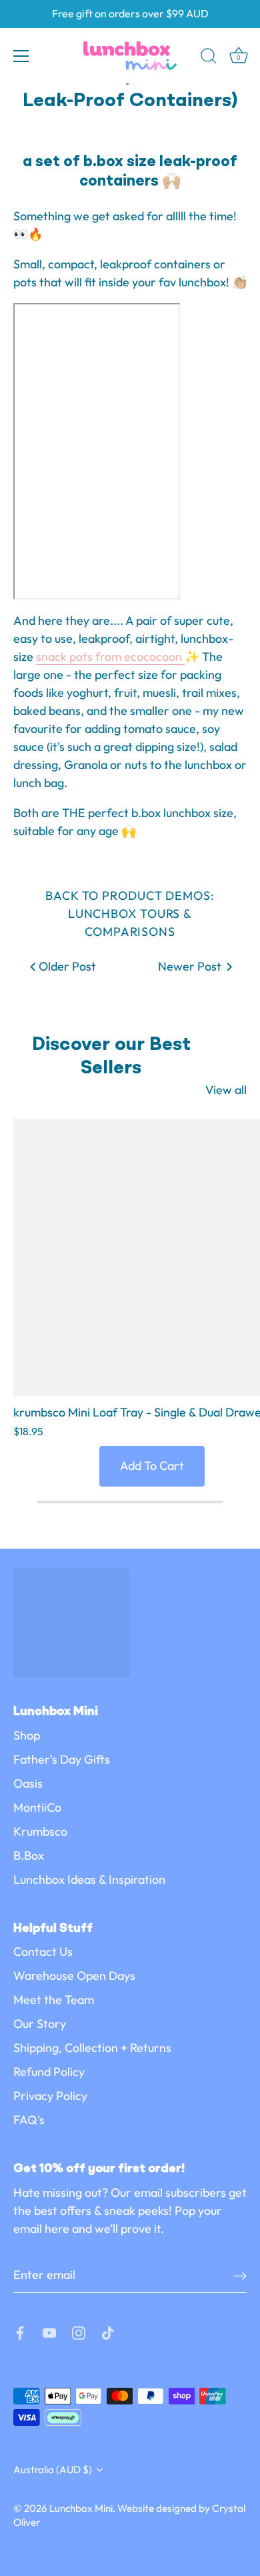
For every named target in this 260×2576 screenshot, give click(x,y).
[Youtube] (49, 2332)
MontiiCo (37, 1807)
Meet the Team (54, 2000)
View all (226, 1090)
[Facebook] (20, 2332)
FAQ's (29, 2120)
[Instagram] (79, 2332)
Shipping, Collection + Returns (92, 2048)
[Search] (209, 58)
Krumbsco (40, 1831)
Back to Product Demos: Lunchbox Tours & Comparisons (130, 914)
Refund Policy (49, 2072)
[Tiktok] (108, 2332)
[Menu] (21, 56)
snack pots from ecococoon (110, 657)
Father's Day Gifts (62, 1759)
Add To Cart (152, 1466)
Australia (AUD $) (53, 2470)
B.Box (29, 1855)
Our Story (40, 2024)
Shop (27, 1735)
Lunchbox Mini (81, 2508)
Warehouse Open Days (74, 1976)
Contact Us (43, 1952)
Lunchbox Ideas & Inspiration (89, 1879)
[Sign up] (240, 2275)
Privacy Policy (50, 2096)
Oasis (28, 1783)
